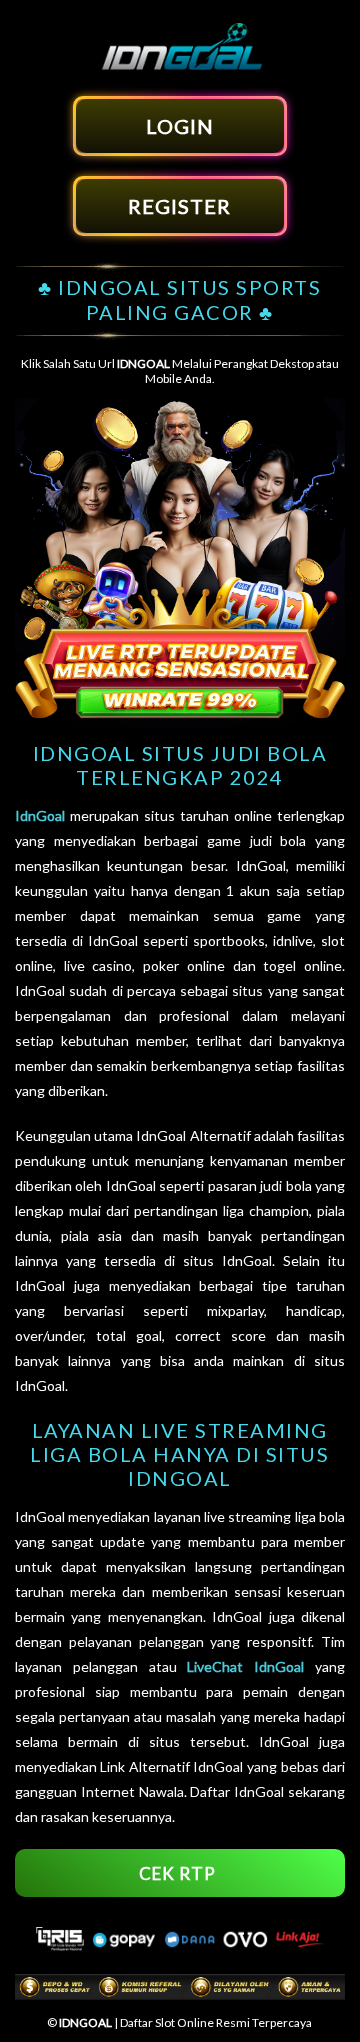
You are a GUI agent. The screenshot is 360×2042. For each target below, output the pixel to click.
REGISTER (179, 206)
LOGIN (180, 126)
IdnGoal (40, 815)
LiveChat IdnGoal (245, 1666)
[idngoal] (180, 67)
